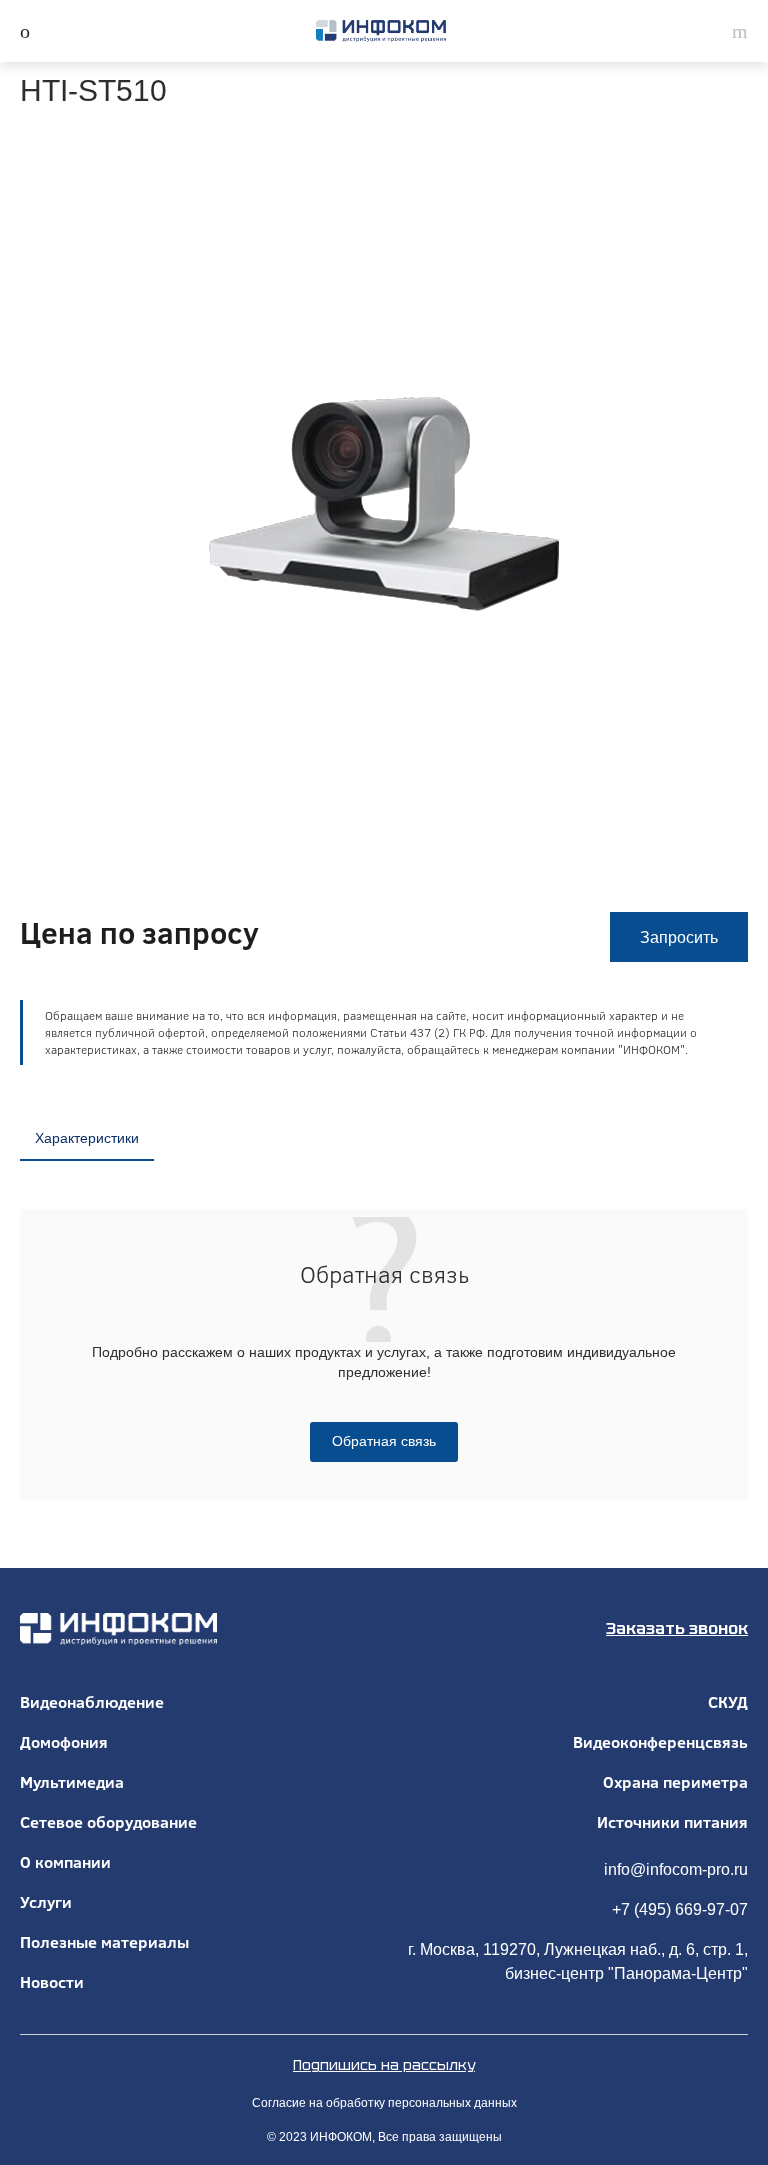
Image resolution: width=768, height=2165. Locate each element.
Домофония (64, 1742)
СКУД (728, 1702)
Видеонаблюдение (92, 1702)
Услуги (46, 1902)
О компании (65, 1862)
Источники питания (672, 1822)
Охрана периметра (675, 1782)
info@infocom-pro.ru (676, 1869)
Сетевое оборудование (108, 1822)
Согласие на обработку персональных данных (384, 2103)
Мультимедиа (72, 1782)
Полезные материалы (104, 1942)
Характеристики (87, 1138)
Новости (52, 1982)
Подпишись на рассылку (384, 2065)
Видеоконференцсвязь (660, 1742)
